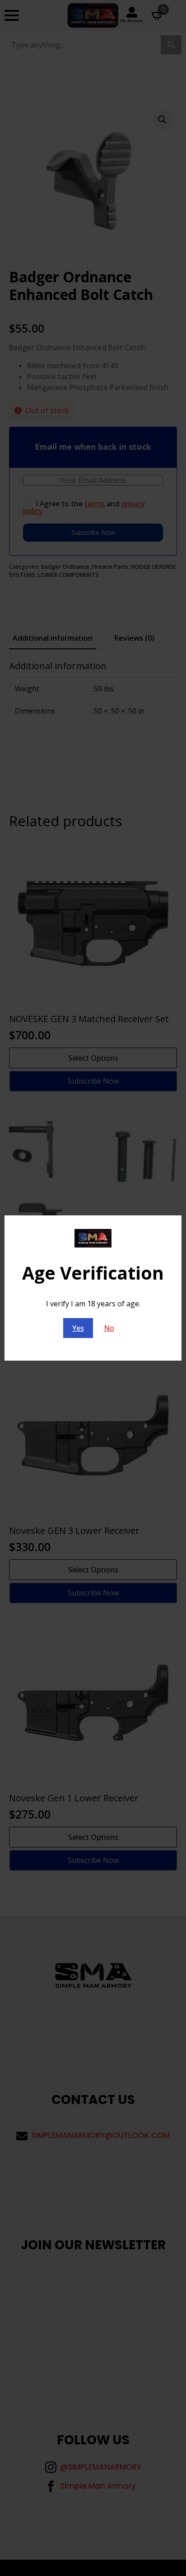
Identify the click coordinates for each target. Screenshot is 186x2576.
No (109, 1328)
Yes (78, 1328)
